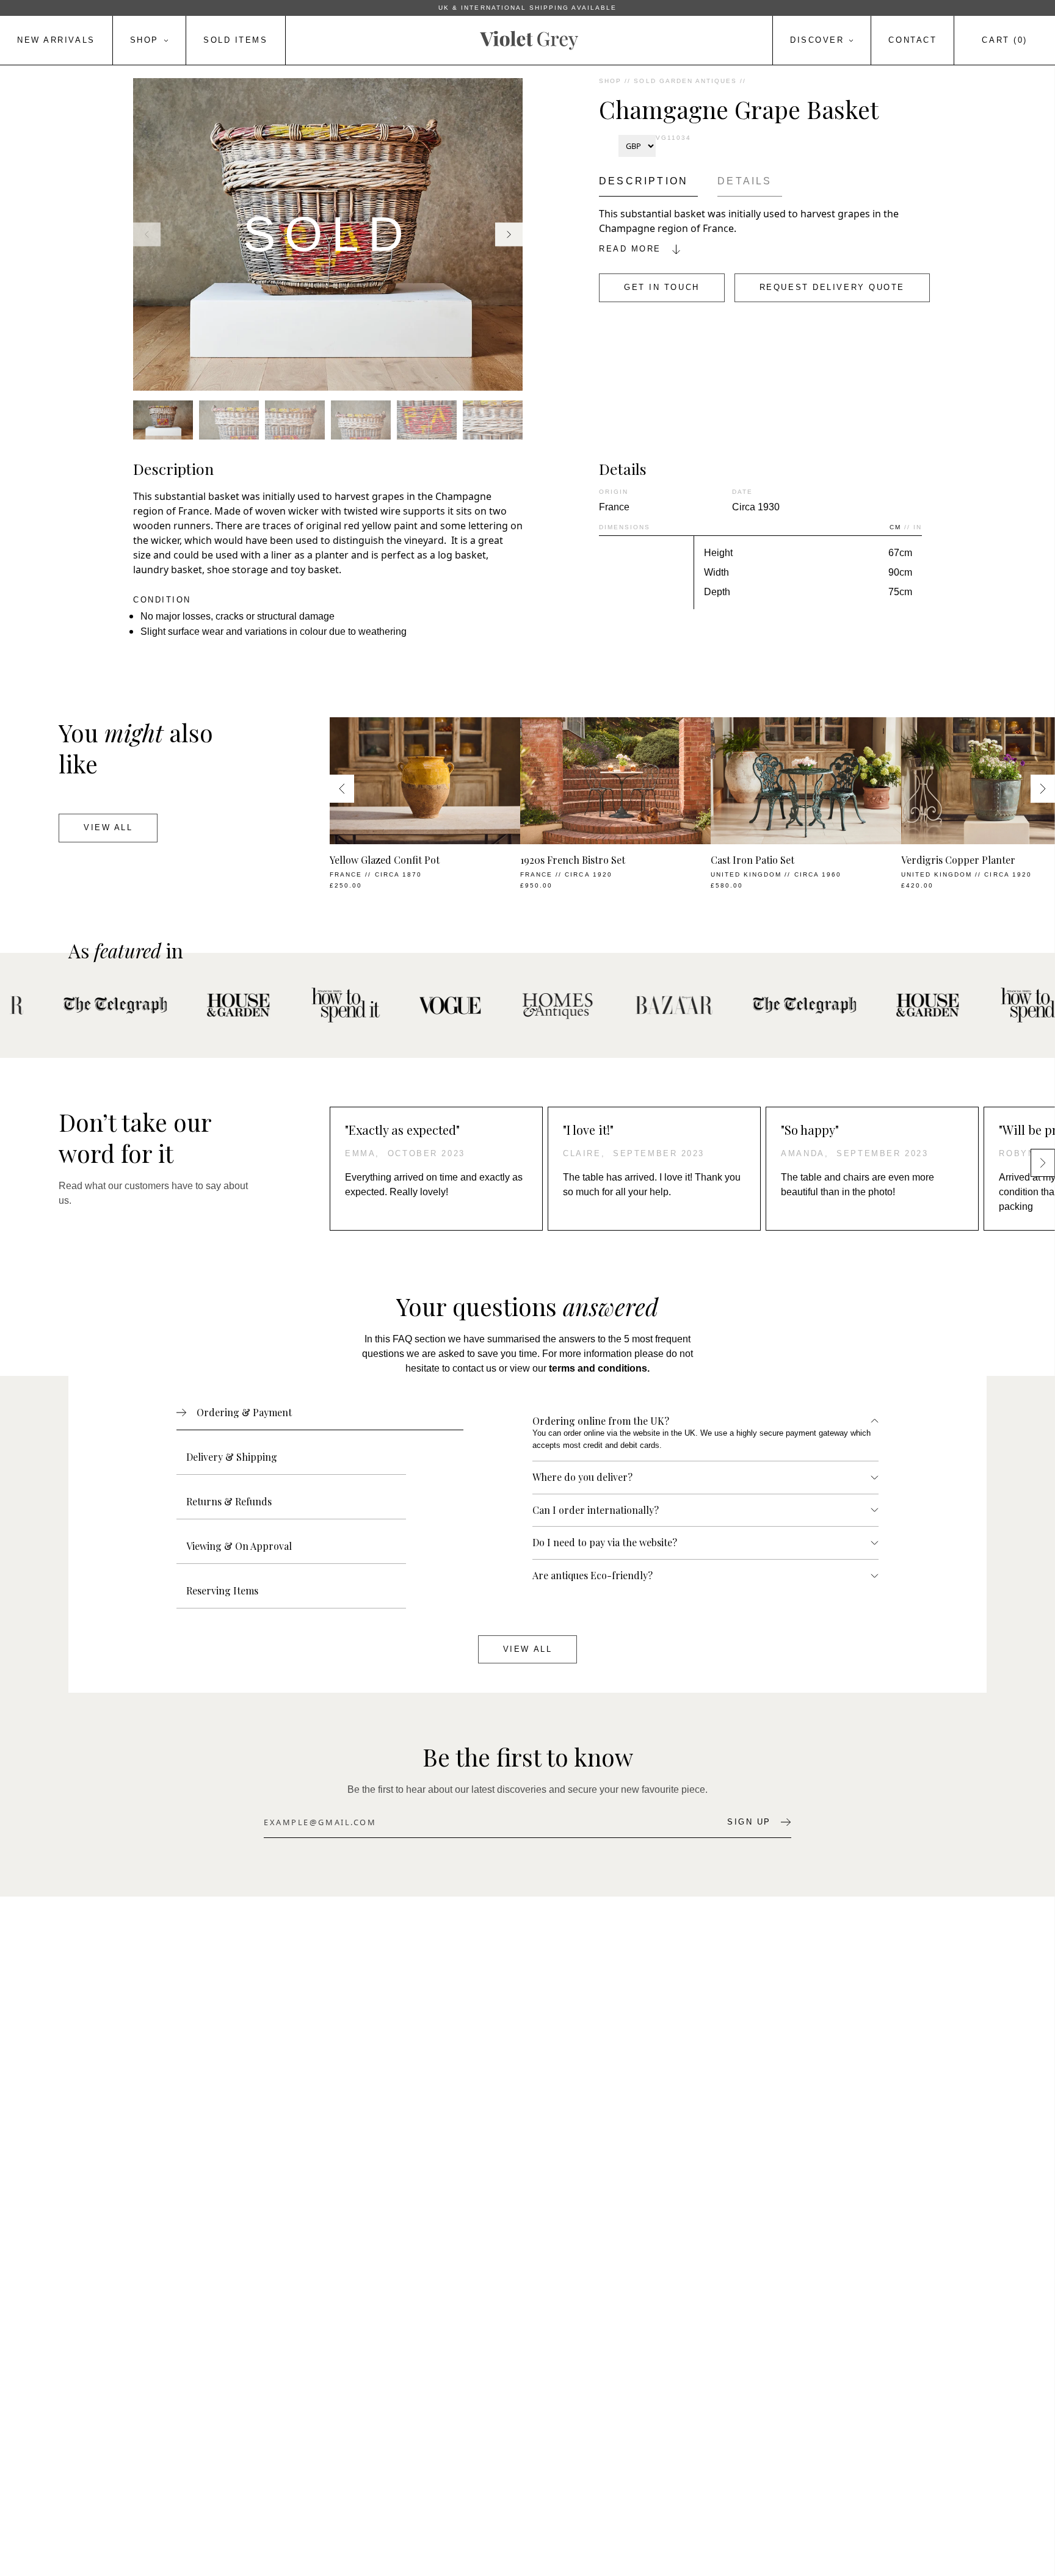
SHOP (610, 81)
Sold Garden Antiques (685, 81)
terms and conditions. (599, 1368)
